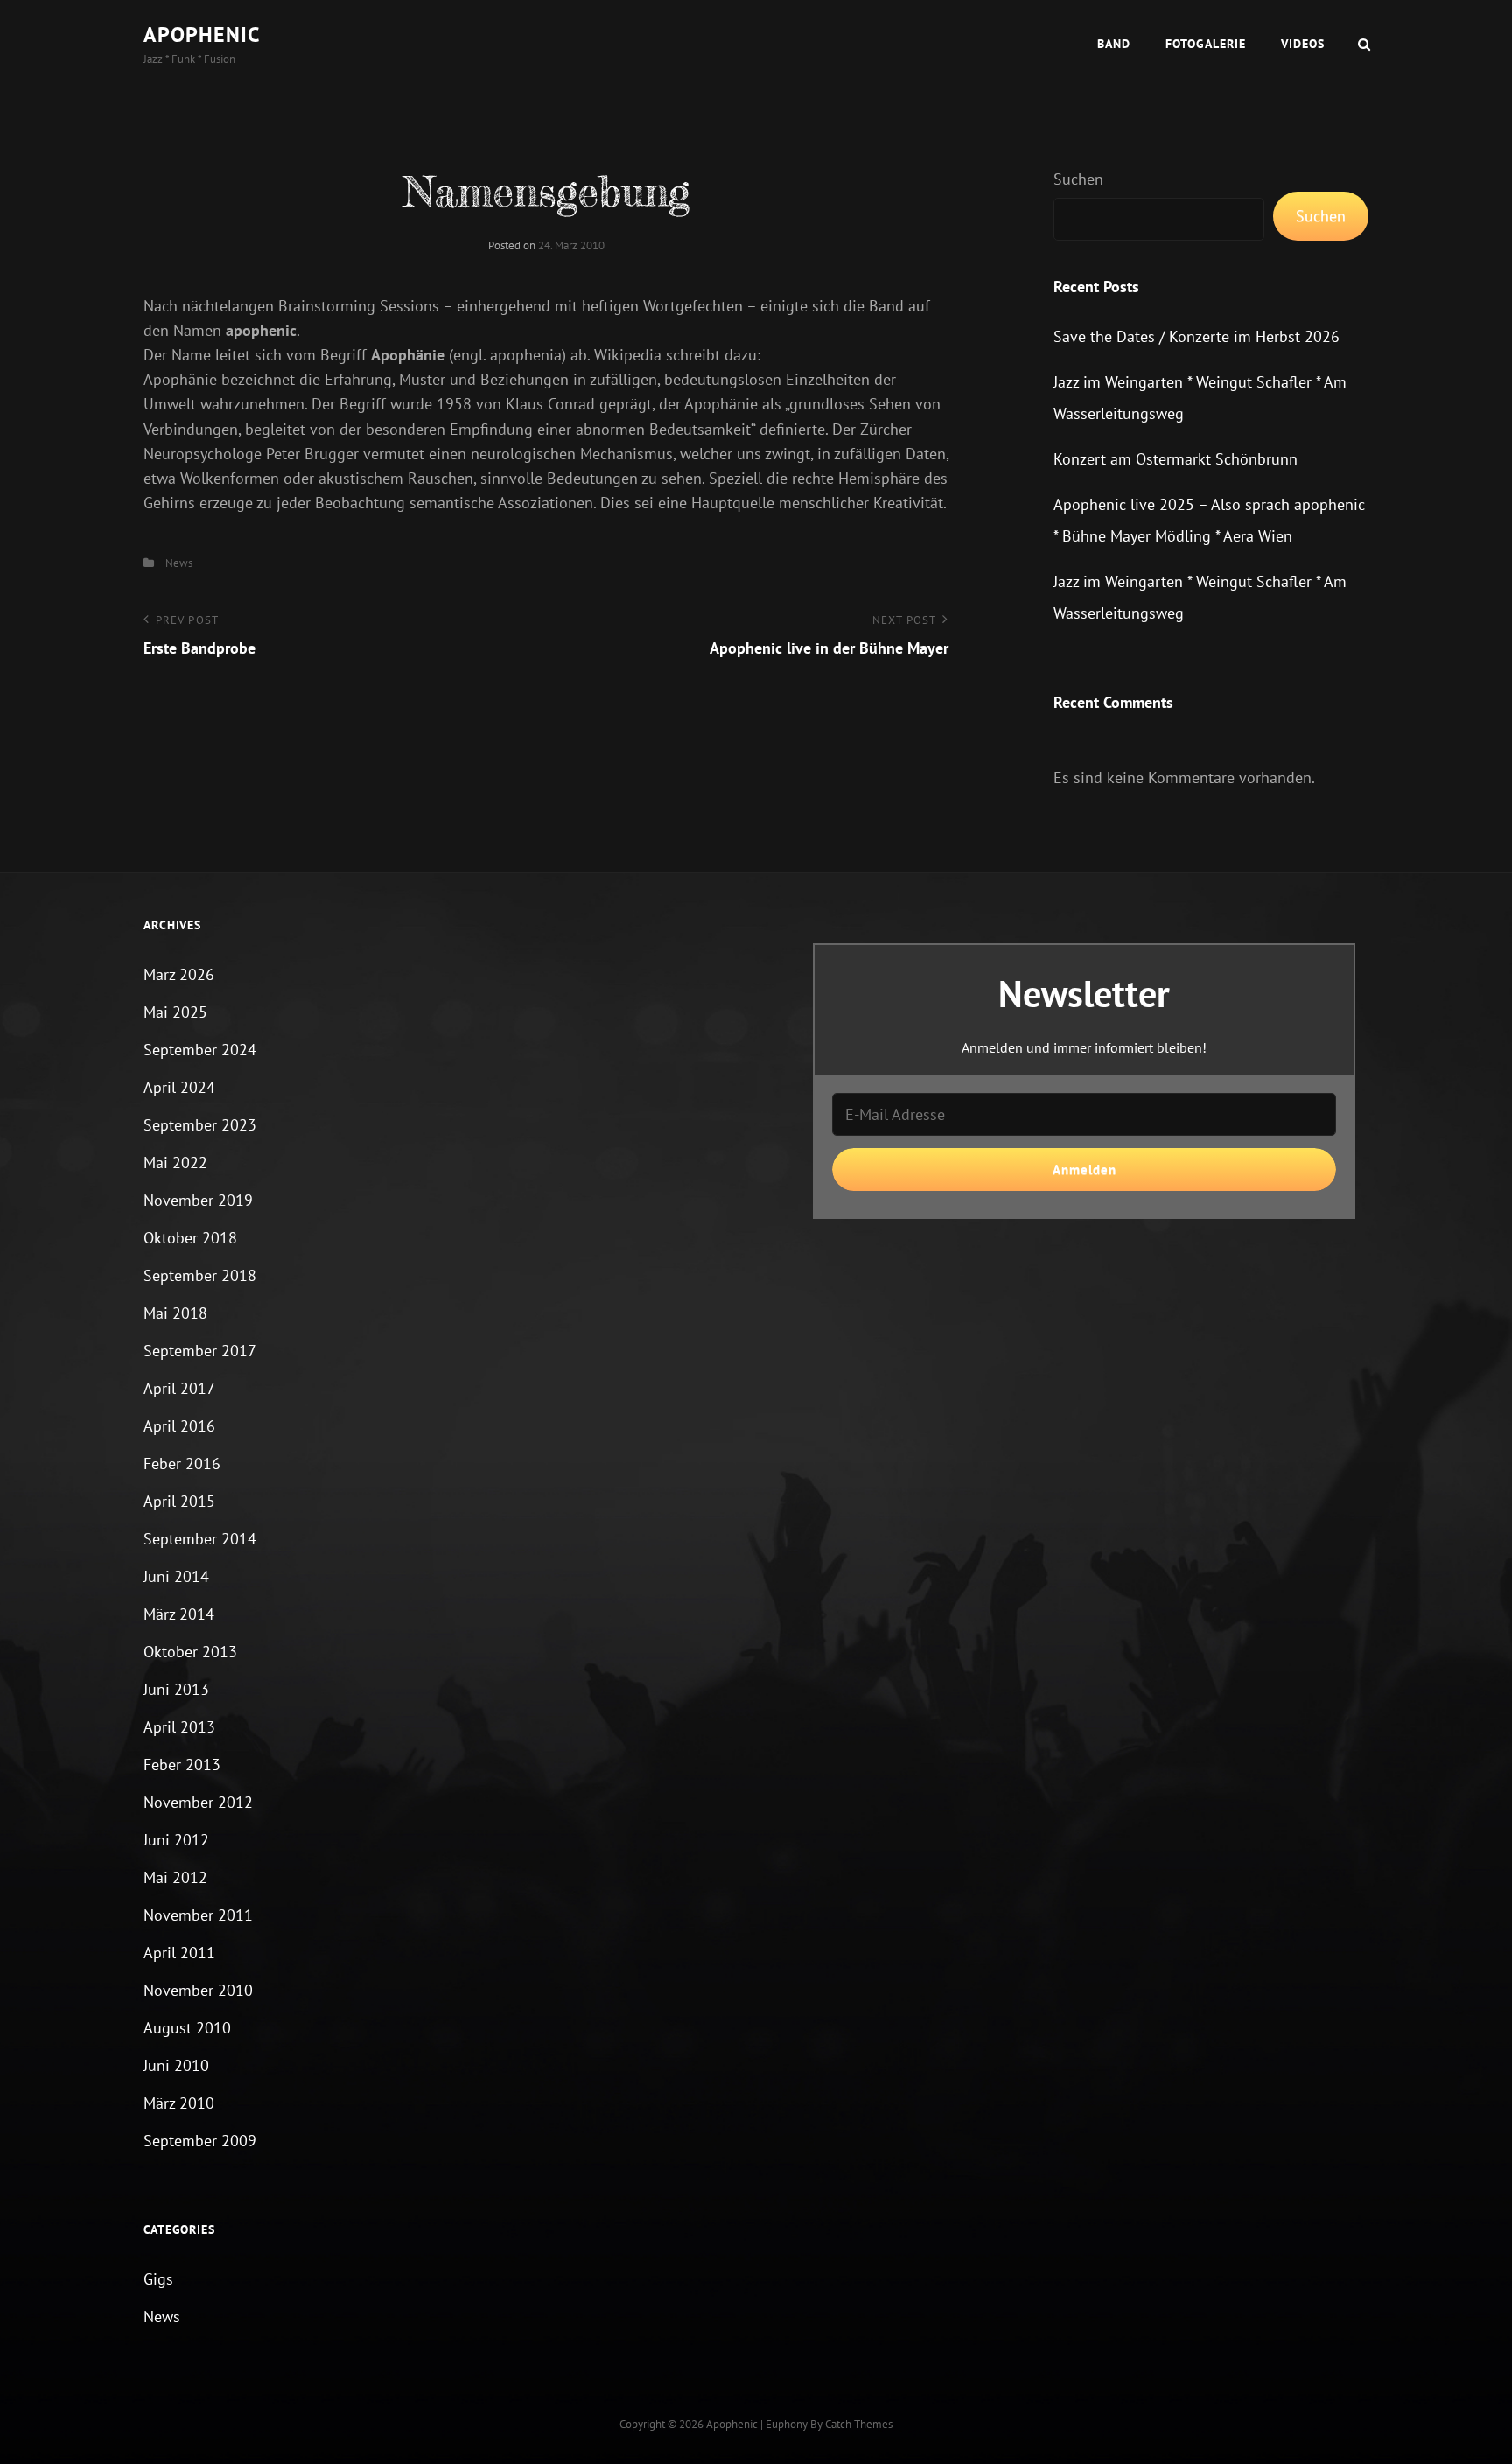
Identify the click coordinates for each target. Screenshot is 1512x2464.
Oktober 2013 (190, 1652)
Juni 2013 (176, 1689)
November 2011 (198, 1915)
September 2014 (200, 1539)
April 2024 (179, 1087)
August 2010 (187, 2028)
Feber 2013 (182, 1764)
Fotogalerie (1206, 44)
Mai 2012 (175, 1877)
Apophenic (202, 35)
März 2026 (179, 974)
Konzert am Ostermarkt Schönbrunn (1176, 459)
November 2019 (198, 1200)
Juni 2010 (176, 2065)
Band (1114, 44)
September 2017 (200, 1351)
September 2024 (200, 1050)
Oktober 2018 (190, 1238)
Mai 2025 (175, 1012)
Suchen (1078, 179)
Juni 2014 (176, 1576)
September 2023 (200, 1125)
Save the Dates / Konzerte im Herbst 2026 (1197, 336)
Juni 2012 (176, 1840)
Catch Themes (859, 2424)
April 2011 (179, 1953)
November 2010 (198, 1990)
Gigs (158, 2279)
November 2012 (198, 1802)
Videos (1303, 44)
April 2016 (179, 1426)
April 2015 (179, 1501)
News (179, 563)
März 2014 (179, 1614)
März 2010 (179, 2103)
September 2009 (200, 2141)
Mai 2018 (175, 1313)
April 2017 (179, 1388)
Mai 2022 (175, 1162)
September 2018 (200, 1275)
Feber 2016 (182, 1463)
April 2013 (179, 1727)
